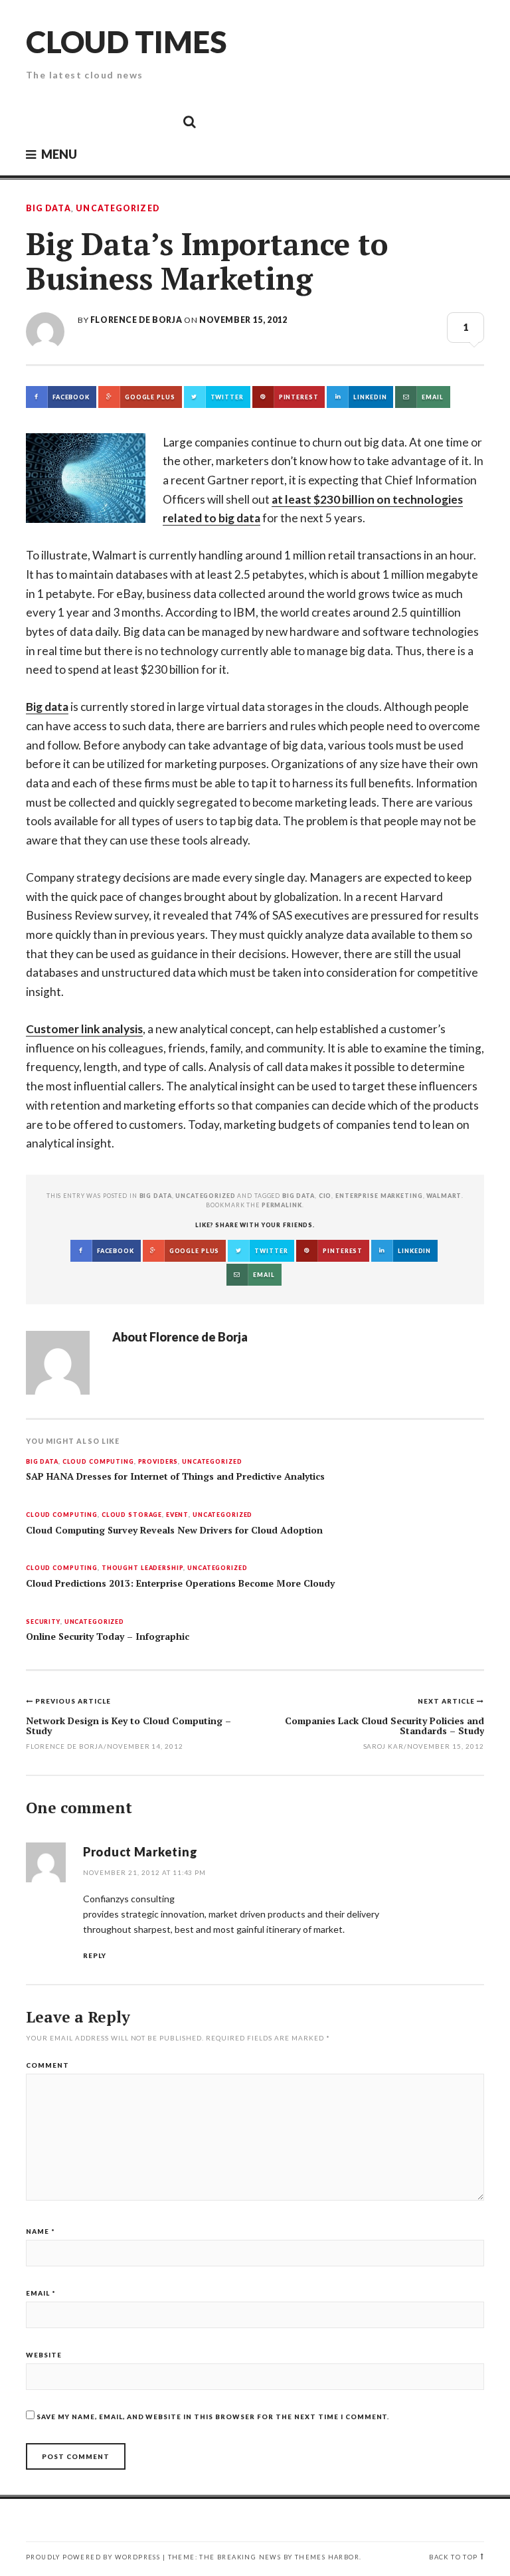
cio (325, 1196)
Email (41, 2293)
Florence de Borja (136, 320)
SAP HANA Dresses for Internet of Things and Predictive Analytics (175, 1476)
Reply (95, 1955)
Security (43, 1622)
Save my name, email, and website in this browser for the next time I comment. (213, 2417)
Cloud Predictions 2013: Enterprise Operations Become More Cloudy (180, 1583)
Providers (158, 1462)
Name (41, 2231)
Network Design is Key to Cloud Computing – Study (128, 1726)
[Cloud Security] (129, 121)
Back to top (453, 2557)
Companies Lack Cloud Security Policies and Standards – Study (384, 1726)
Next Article (447, 1701)
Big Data (48, 209)
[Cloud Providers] (100, 121)
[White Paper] (159, 121)
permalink (282, 1205)
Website (44, 2355)
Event (177, 1515)
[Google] (70, 121)
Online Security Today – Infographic (108, 1636)
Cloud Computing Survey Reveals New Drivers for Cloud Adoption (174, 1530)
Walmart (444, 1196)
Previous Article (73, 1701)
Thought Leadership (143, 1568)
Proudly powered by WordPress (93, 2557)
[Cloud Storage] (40, 121)
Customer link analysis (84, 1029)
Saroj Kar (384, 1746)
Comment (47, 2065)
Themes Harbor (327, 2557)
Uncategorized (118, 209)
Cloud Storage (132, 1515)
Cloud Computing (98, 1462)
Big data (47, 707)
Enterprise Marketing (379, 1196)
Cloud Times (126, 42)
